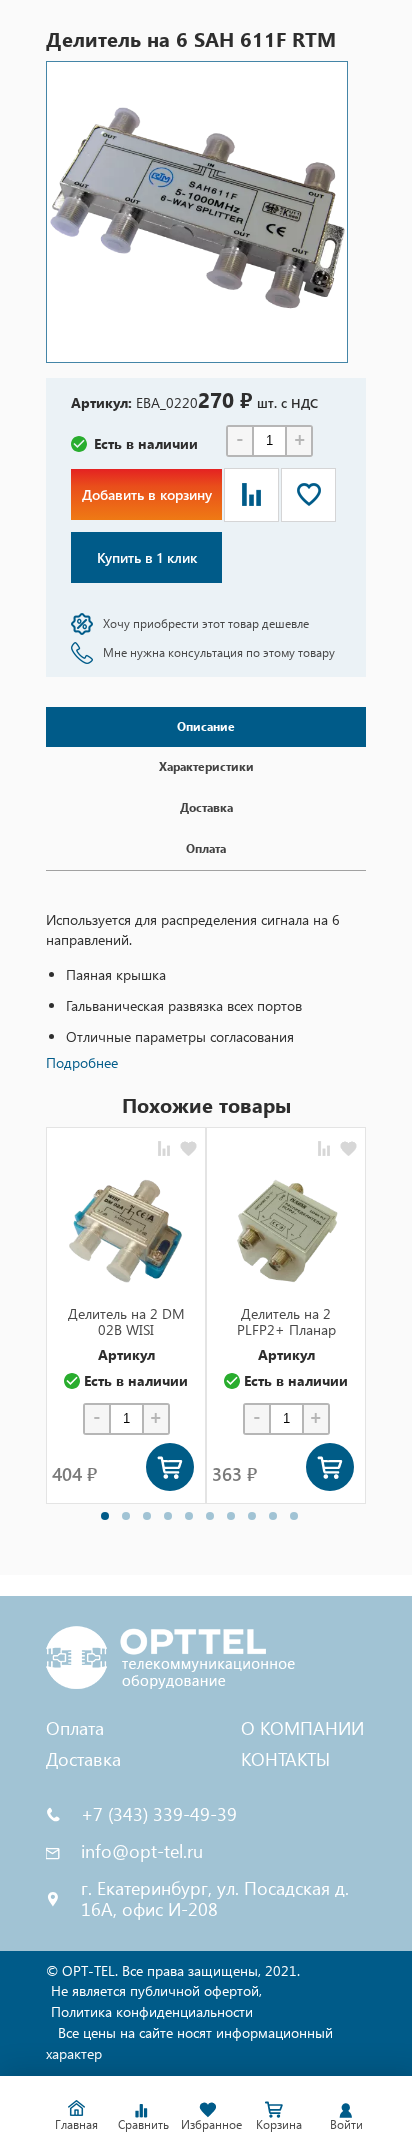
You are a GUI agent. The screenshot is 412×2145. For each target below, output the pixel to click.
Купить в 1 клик (147, 557)
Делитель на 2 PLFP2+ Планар (286, 1321)
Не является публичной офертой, (156, 1990)
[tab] (206, 727)
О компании (302, 1727)
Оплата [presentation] (206, 848)
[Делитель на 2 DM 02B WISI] (126, 1231)
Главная (76, 2124)
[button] (105, 1516)
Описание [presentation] (206, 726)
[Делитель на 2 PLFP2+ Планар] (286, 1231)
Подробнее (82, 1062)
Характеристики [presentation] (206, 766)
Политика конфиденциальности (152, 2011)
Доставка (83, 1758)
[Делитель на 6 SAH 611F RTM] (197, 212)
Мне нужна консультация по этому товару (219, 652)
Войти (346, 2124)
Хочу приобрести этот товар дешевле (206, 623)
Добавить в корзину (147, 494)
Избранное (211, 2124)
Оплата (75, 1727)
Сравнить (144, 2124)
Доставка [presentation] (206, 807)
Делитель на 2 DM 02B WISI (126, 1321)
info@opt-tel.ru (142, 1851)
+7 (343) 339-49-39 (159, 1814)
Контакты (285, 1758)
